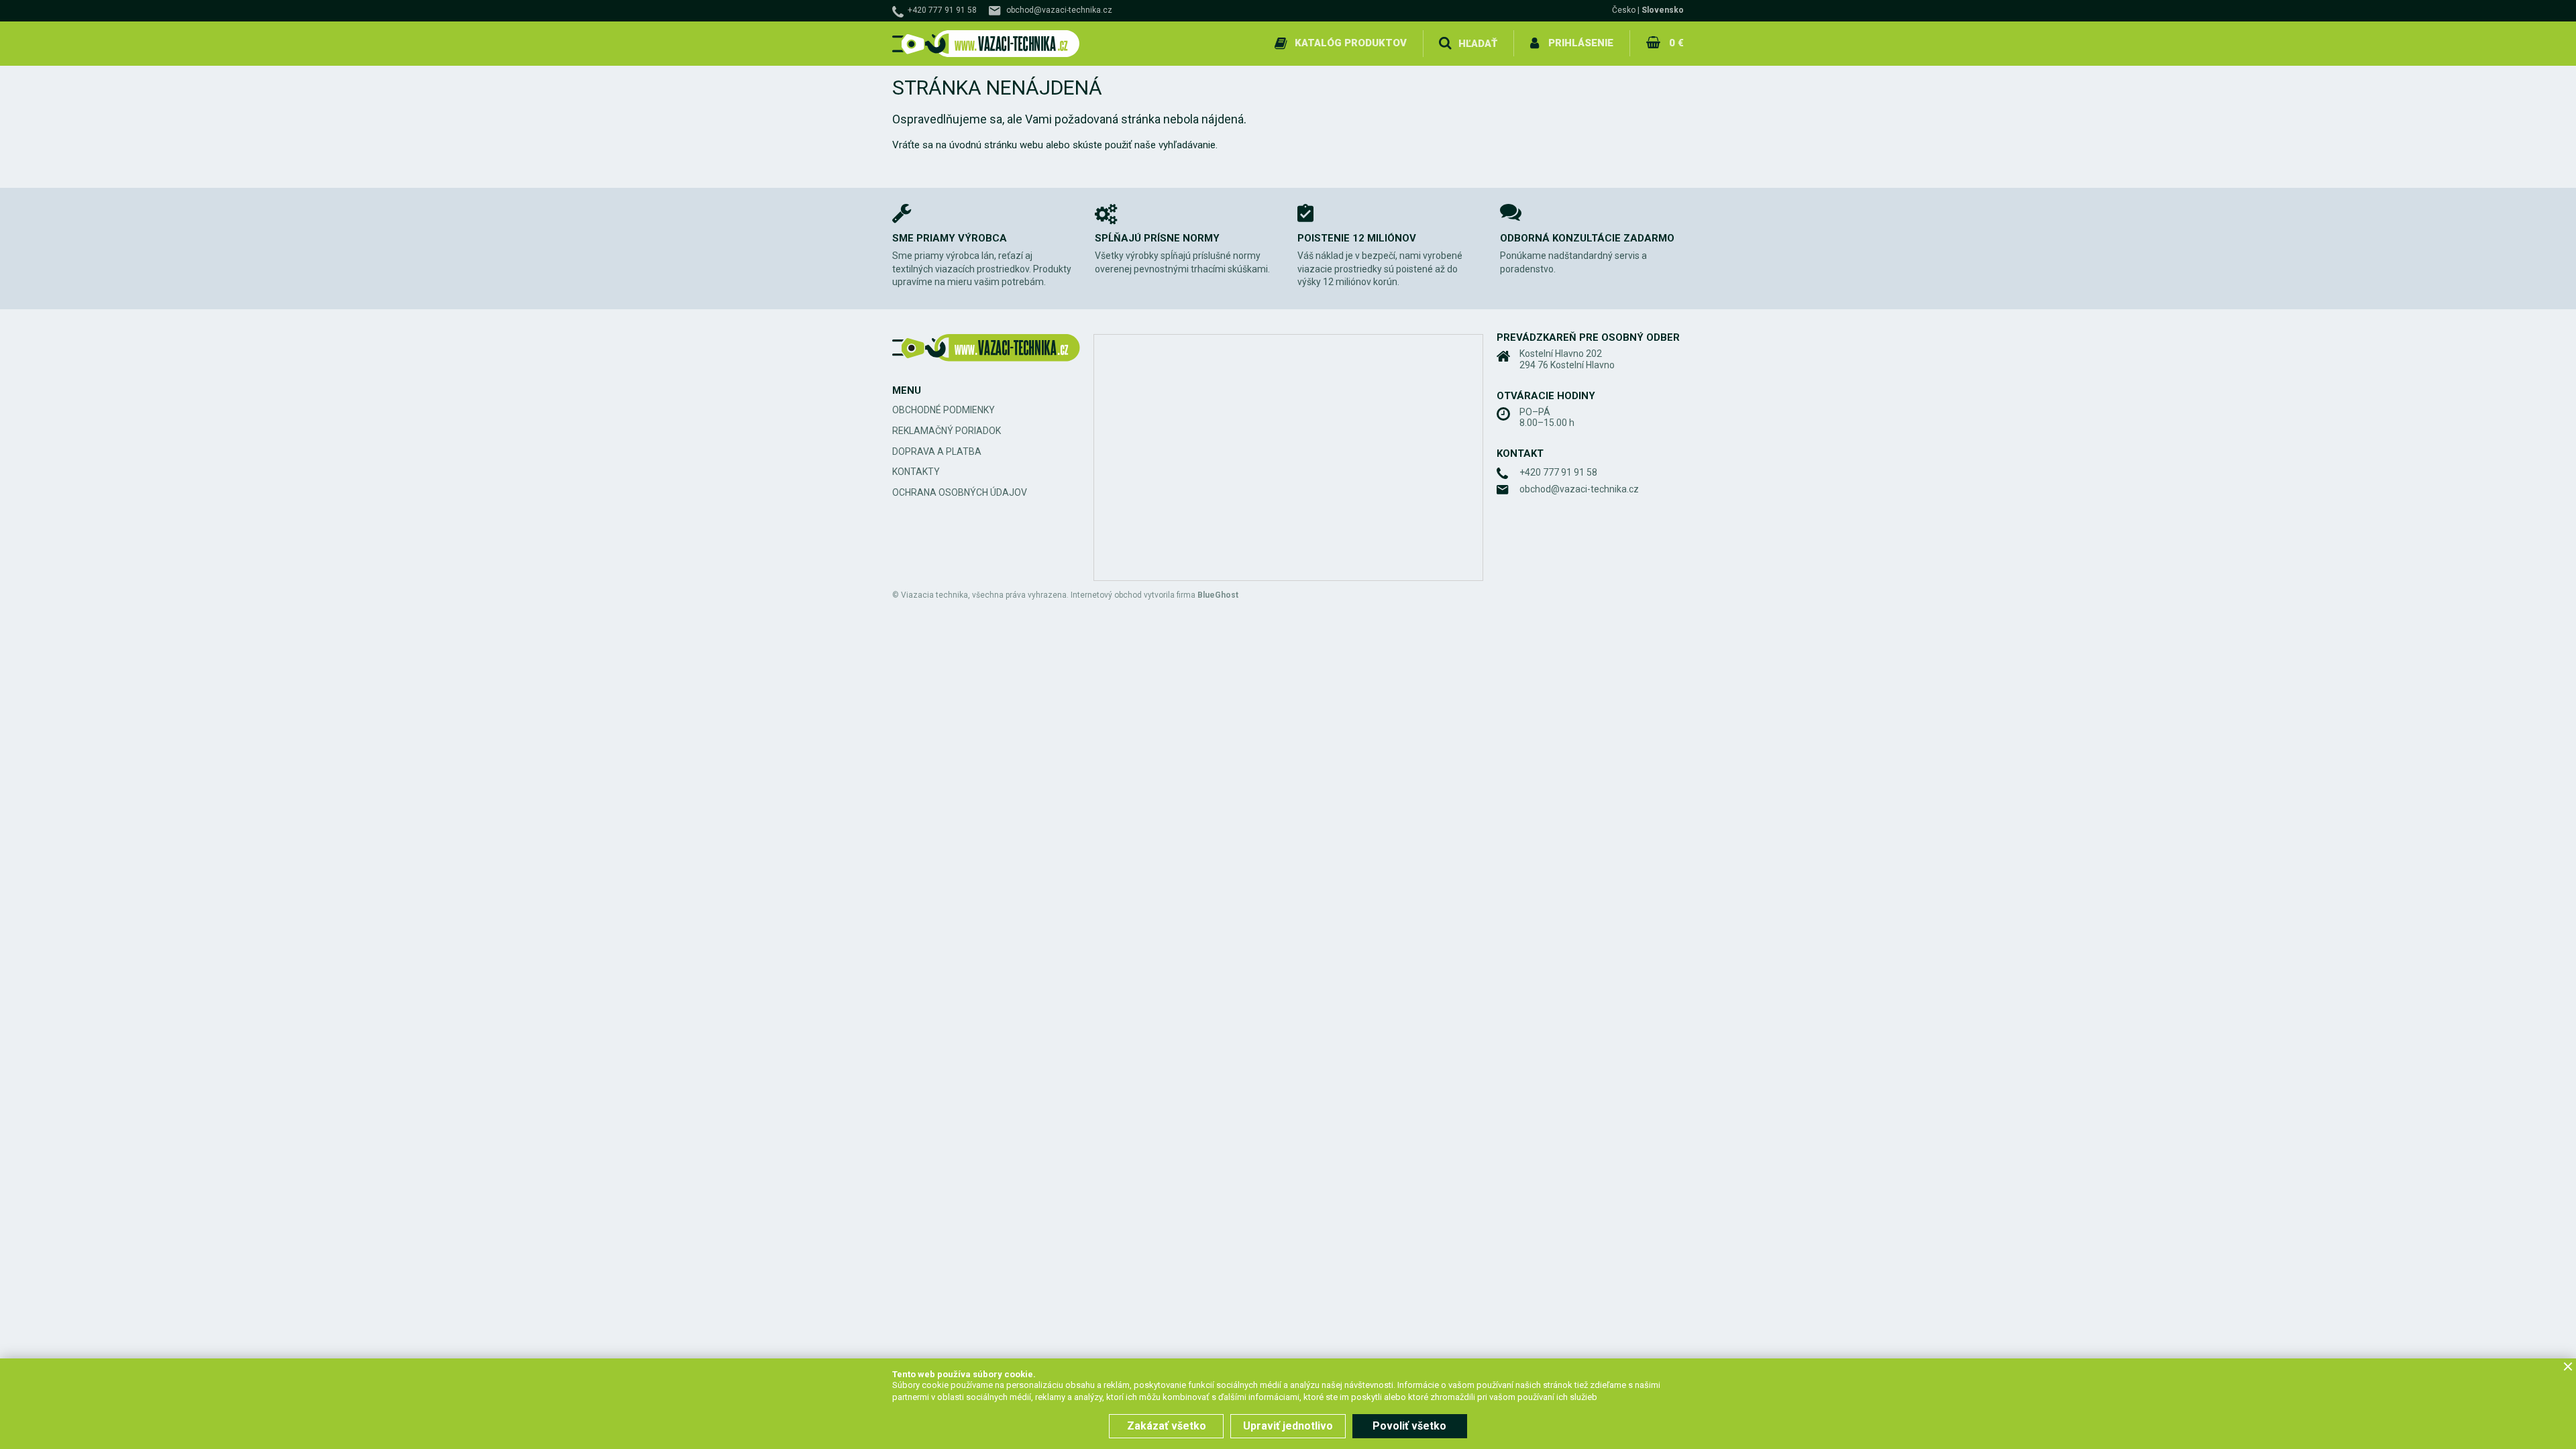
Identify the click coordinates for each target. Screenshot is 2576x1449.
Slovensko (1663, 10)
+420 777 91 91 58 (942, 10)
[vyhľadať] (1445, 44)
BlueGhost (1218, 595)
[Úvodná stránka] (986, 44)
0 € (1676, 43)
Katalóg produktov (1351, 43)
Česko (1624, 10)
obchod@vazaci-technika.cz (1059, 10)
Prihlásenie (1581, 43)
